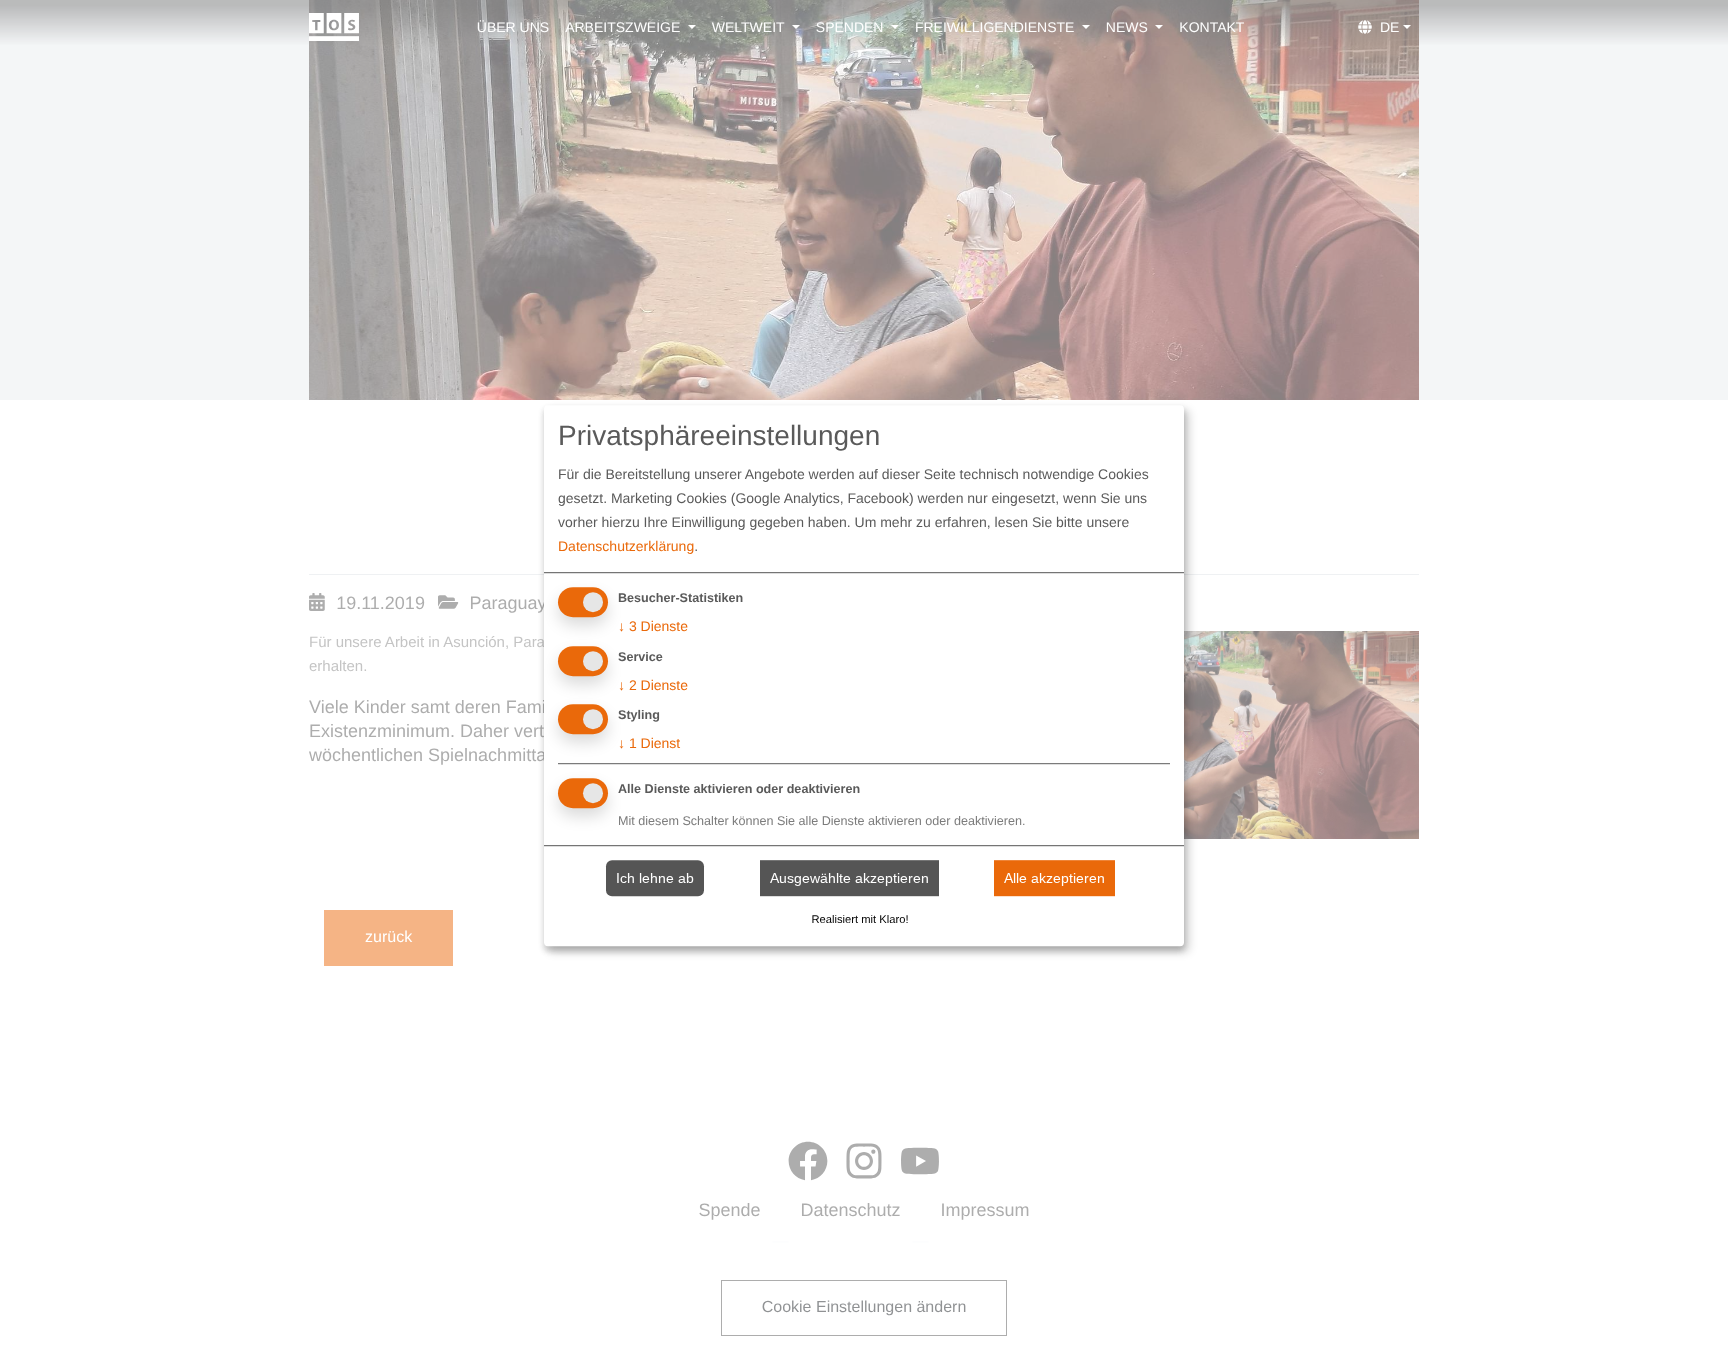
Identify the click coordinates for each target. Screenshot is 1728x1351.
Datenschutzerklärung (626, 546)
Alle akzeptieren (1054, 878)
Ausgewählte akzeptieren (849, 878)
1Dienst (649, 744)
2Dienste (653, 685)
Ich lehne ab (655, 878)
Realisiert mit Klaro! (860, 920)
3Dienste (653, 626)
